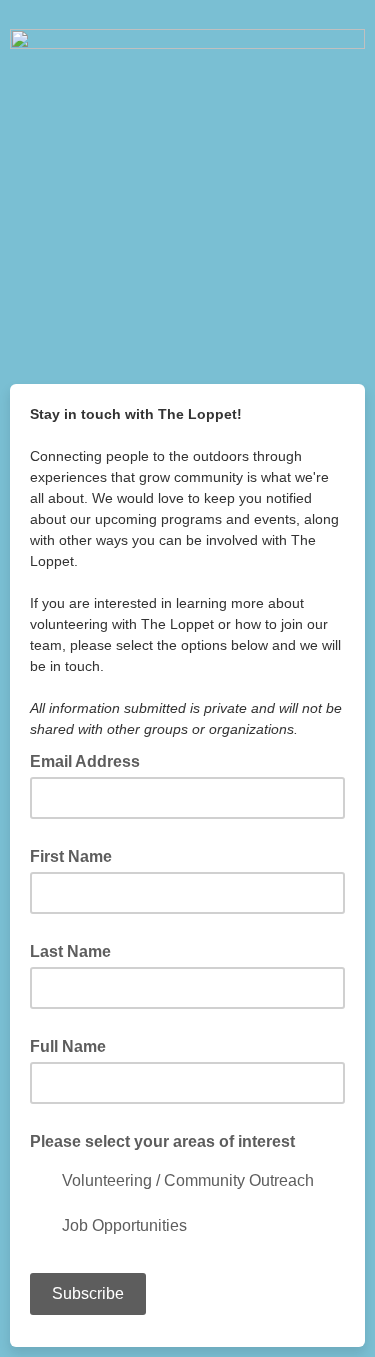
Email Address (91, 760)
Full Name (68, 1046)
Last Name (70, 951)
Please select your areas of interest (162, 1141)
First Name (71, 856)
